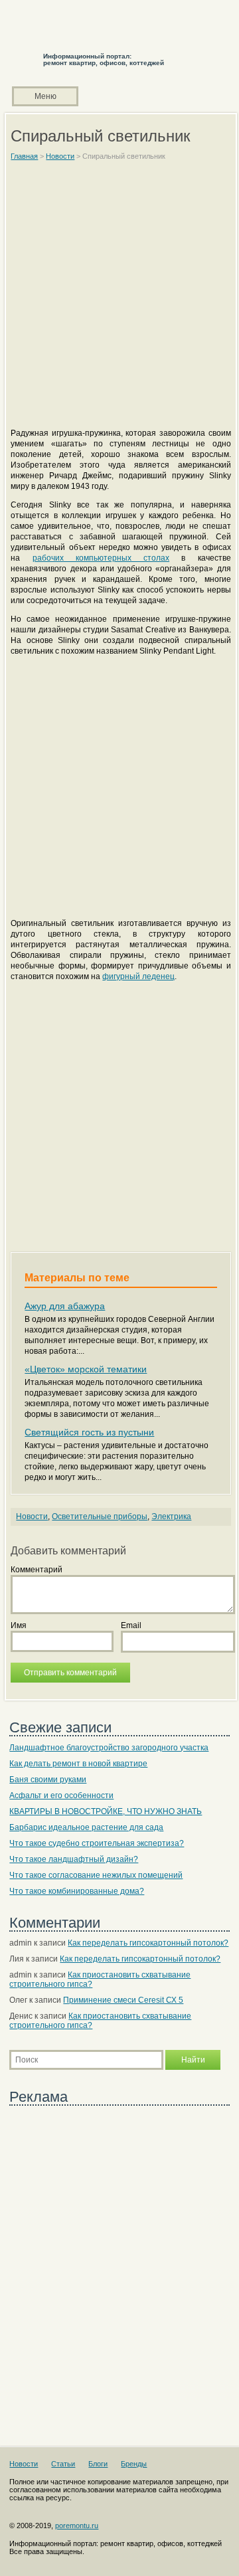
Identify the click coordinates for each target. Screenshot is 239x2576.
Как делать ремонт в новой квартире (78, 1764)
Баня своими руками (48, 1780)
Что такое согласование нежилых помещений (96, 1875)
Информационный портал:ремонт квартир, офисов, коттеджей (104, 59)
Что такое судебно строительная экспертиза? (97, 1843)
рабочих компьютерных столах (101, 558)
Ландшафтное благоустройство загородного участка (109, 1748)
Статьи (63, 2464)
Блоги (98, 2464)
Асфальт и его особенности (61, 1795)
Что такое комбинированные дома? (77, 1891)
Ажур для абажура (65, 1306)
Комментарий (37, 1570)
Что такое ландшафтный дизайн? (74, 1859)
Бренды (134, 2464)
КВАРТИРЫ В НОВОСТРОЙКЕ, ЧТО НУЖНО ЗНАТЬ (106, 1811)
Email (131, 1625)
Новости (32, 1517)
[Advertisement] (119, 300)
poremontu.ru (77, 2526)
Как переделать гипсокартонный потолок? (148, 1943)
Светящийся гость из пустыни (89, 1432)
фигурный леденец (138, 976)
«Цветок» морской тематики (86, 1369)
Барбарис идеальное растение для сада (86, 1827)
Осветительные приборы (100, 1517)
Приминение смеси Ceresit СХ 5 (123, 2000)
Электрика (171, 1517)
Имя (19, 1625)
